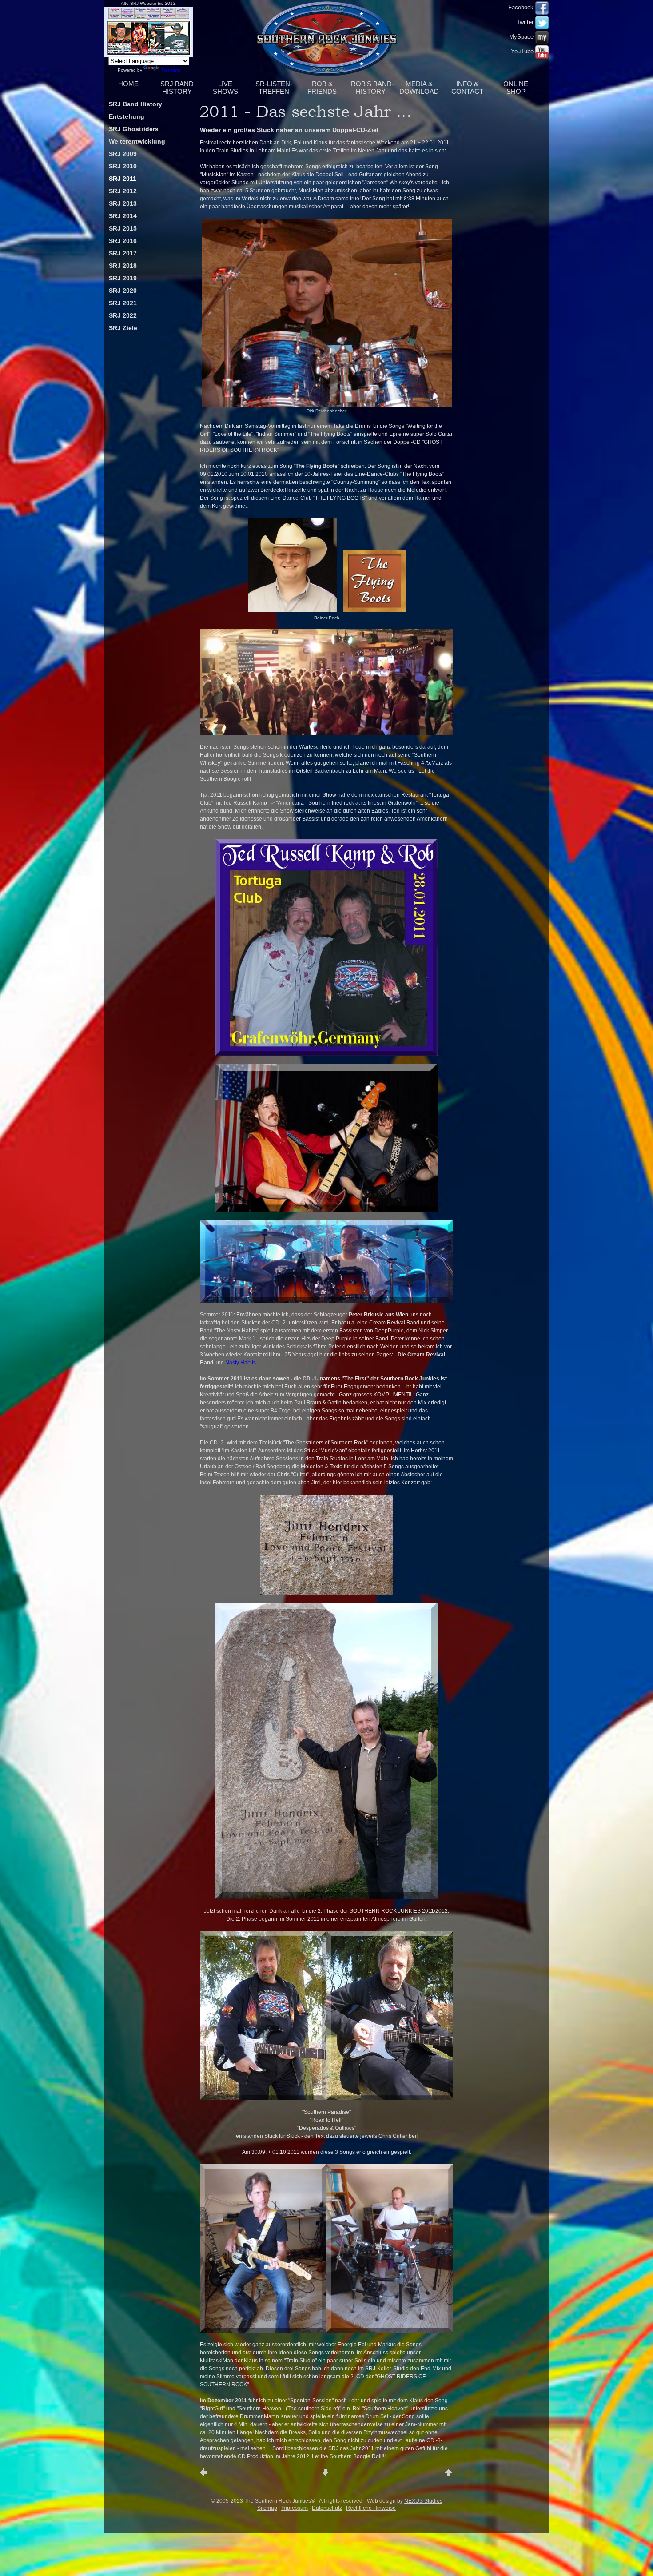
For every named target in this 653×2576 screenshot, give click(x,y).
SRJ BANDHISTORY (177, 88)
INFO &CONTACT (467, 88)
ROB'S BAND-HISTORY (372, 88)
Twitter (526, 22)
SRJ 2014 (123, 216)
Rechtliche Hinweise (371, 2508)
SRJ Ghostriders (134, 129)
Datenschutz (327, 2508)
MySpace (522, 37)
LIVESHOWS (225, 88)
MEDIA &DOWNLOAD (419, 88)
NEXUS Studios (423, 2501)
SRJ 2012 (123, 191)
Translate (171, 70)
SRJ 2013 (123, 203)
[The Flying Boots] (326, 733)
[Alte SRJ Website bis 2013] (149, 55)
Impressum (295, 2508)
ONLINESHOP (516, 88)
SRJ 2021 (123, 303)
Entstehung (127, 116)
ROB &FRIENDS (322, 88)
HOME (128, 84)
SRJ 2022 (123, 315)
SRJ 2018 (123, 266)
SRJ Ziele (123, 328)
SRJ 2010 (123, 166)
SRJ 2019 (123, 278)
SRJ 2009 (123, 154)
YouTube (523, 51)
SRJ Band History (135, 104)
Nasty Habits (241, 1363)
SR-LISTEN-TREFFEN (274, 88)
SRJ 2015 (123, 228)
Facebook (522, 7)
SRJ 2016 (123, 241)
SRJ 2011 (123, 179)
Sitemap (267, 2508)
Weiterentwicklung (137, 141)
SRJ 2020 (123, 291)
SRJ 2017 (123, 253)
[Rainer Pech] (292, 610)
